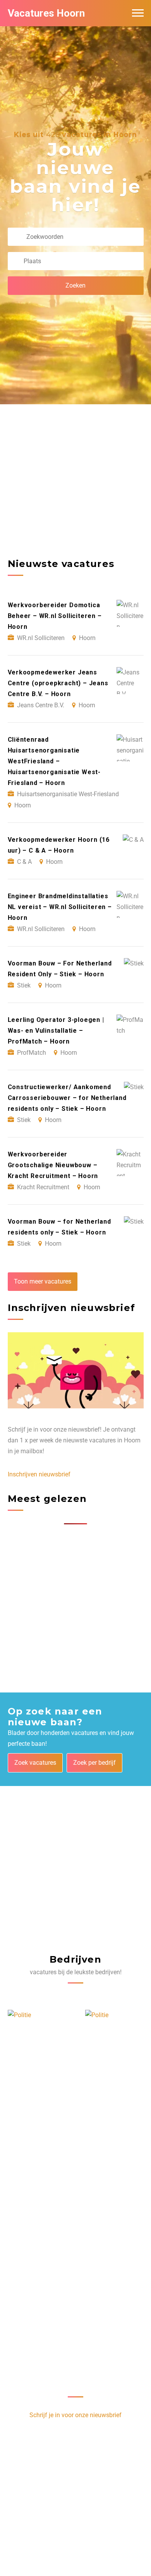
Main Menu (138, 13)
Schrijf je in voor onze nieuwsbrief (75, 2415)
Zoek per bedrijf (94, 1763)
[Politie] (19, 2015)
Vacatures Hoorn (46, 13)
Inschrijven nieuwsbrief (39, 1474)
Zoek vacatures (35, 1763)
